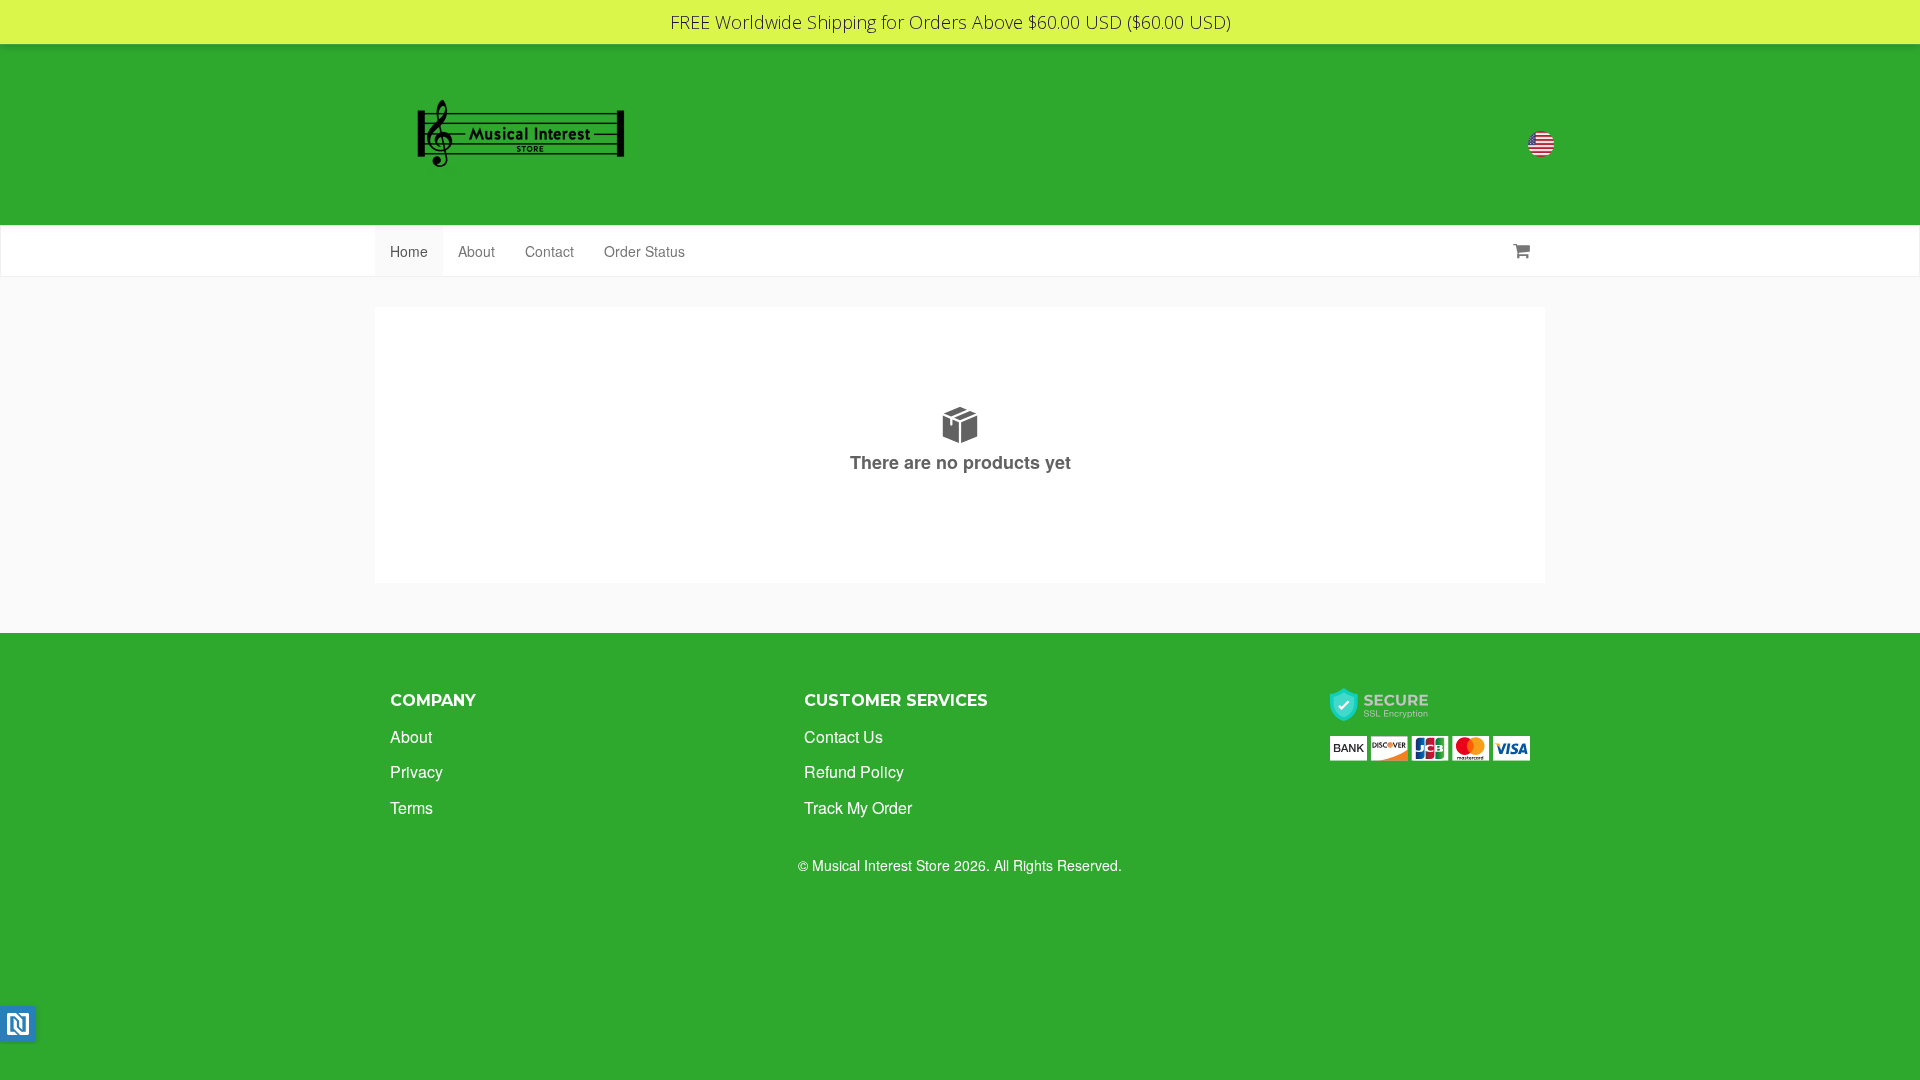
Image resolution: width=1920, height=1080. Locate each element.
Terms (411, 807)
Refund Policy (854, 771)
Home (409, 251)
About (476, 251)
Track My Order (858, 807)
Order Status (644, 251)
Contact (549, 251)
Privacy (416, 771)
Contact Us (843, 736)
